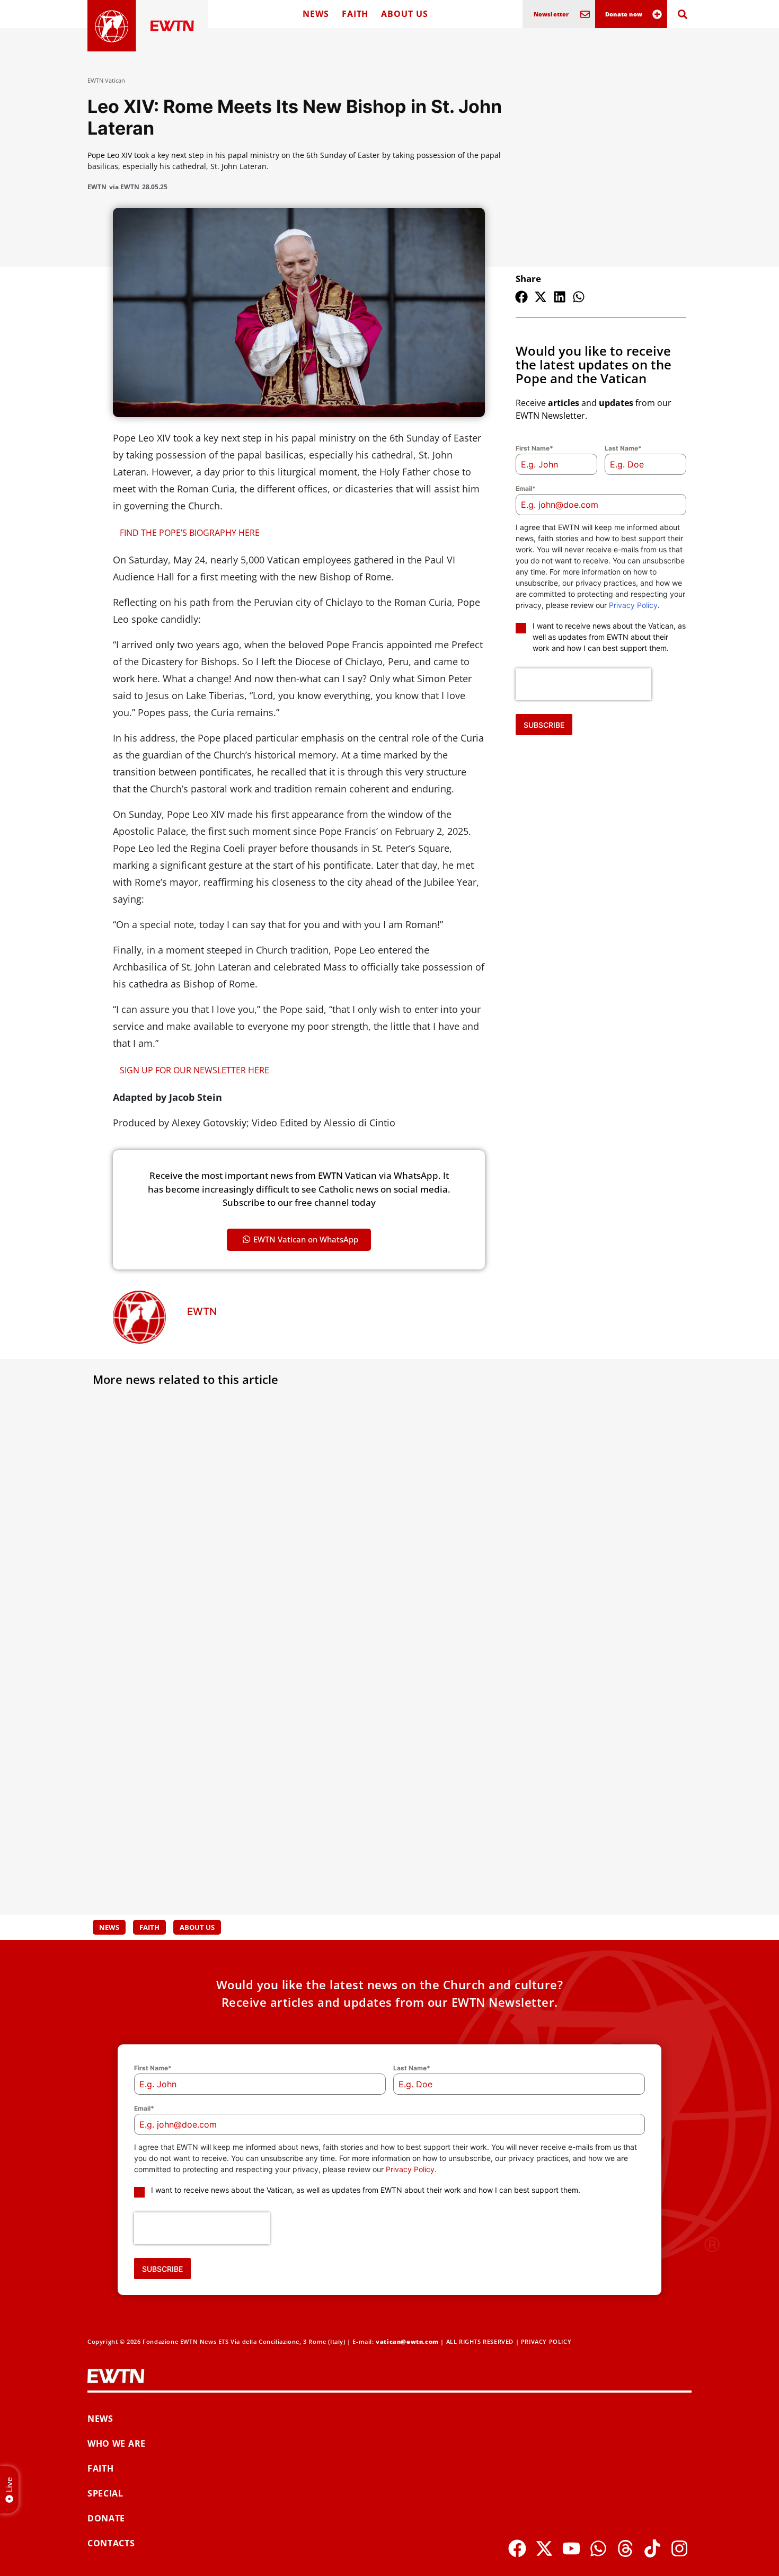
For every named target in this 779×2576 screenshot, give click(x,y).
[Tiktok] (652, 2548)
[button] (521, 297)
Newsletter (551, 14)
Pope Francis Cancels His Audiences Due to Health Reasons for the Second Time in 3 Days (181, 1553)
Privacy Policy (633, 605)
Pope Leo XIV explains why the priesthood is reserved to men (374, 1801)
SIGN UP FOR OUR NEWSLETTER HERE (194, 1070)
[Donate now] (657, 14)
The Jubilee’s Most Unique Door (579, 1795)
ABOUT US (404, 14)
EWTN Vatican (106, 80)
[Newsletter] (585, 14)
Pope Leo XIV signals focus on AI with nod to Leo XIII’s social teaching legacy (185, 1807)
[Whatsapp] (598, 2548)
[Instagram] (679, 2548)
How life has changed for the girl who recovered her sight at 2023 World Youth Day (379, 1553)
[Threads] (625, 2548)
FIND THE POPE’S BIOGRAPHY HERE (190, 533)
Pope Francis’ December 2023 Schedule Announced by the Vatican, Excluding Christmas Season (591, 1553)
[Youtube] (571, 2548)
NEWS (316, 14)
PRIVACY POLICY (546, 2341)
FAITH (355, 14)
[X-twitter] (544, 2548)
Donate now (624, 14)
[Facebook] (517, 2548)
